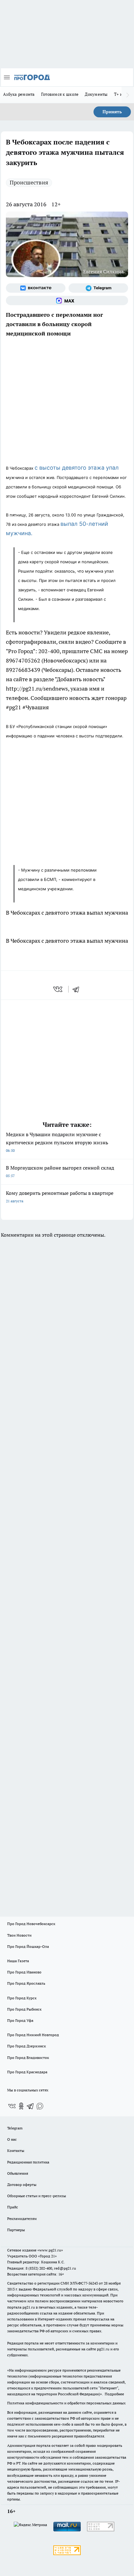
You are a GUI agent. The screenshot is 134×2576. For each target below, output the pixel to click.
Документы (96, 94)
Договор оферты (22, 2185)
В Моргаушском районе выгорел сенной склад (60, 1171)
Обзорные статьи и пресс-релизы (37, 2196)
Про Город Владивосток (28, 2058)
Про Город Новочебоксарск (31, 1924)
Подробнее (114, 2394)
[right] (128, 95)
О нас (12, 2139)
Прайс (13, 2207)
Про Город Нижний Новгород (33, 2035)
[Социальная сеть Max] (67, 301)
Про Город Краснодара (27, 2072)
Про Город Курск (22, 1998)
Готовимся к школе (60, 94)
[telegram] (78, 989)
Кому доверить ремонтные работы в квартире (60, 1197)
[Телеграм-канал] (98, 288)
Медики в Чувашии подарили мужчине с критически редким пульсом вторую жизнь (57, 1142)
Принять (112, 112)
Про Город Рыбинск (24, 2009)
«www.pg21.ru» (50, 2250)
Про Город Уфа (20, 2020)
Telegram (15, 2128)
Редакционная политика (28, 2162)
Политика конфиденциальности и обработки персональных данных (66, 2403)
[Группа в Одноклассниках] (21, 2106)
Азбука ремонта (19, 94)
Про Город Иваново (24, 1972)
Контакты (16, 2151)
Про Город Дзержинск (26, 2046)
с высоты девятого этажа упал (77, 468)
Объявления (18, 2173)
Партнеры (16, 2230)
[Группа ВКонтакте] (36, 288)
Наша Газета (18, 1961)
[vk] (58, 989)
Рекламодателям (22, 2219)
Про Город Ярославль (26, 1983)
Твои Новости (19, 1935)
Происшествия (29, 182)
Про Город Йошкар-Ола (28, 1946)
